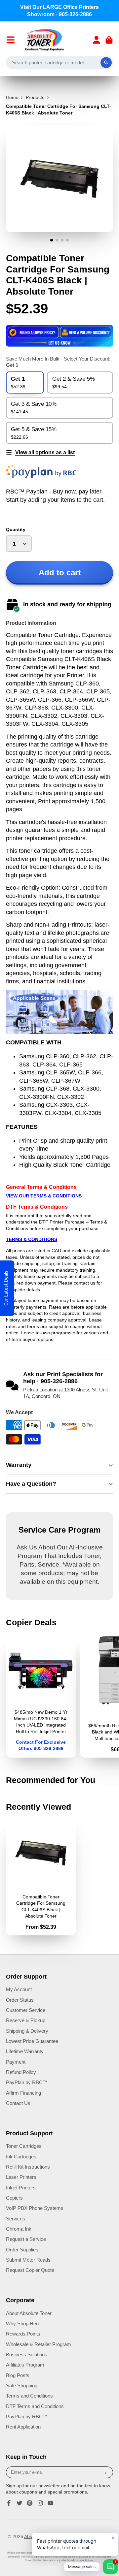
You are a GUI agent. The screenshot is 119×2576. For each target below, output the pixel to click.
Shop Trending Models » (60, 1344)
